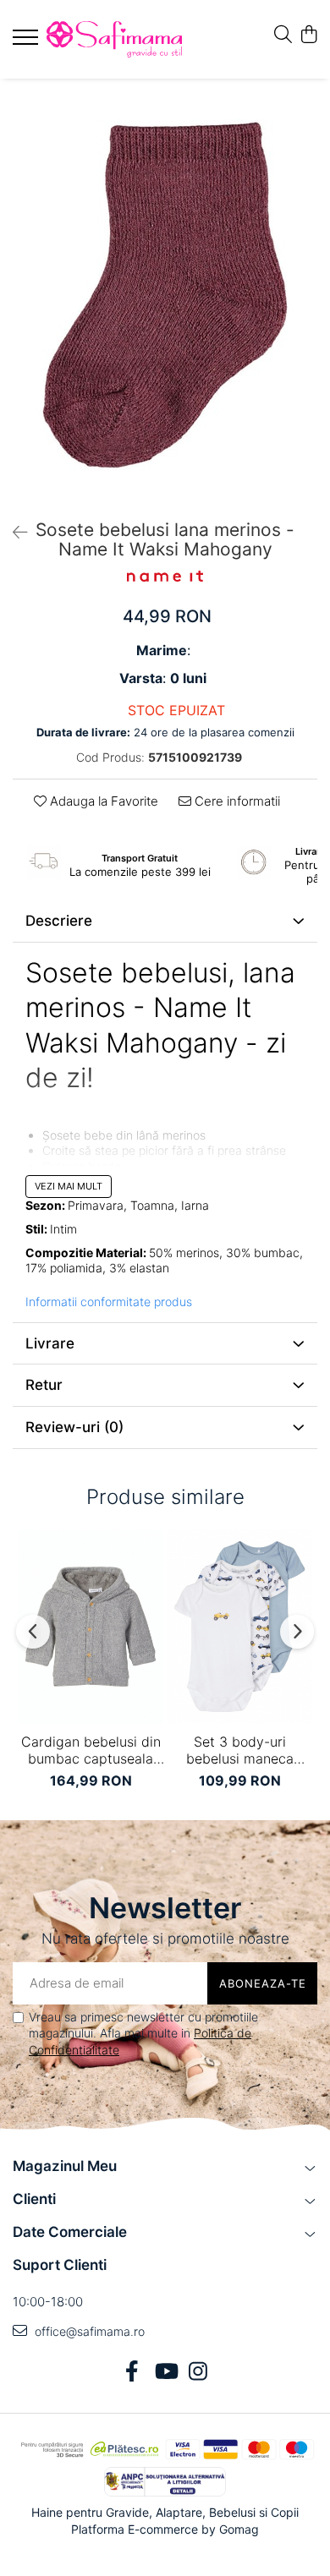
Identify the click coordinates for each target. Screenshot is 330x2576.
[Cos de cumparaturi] (308, 35)
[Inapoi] (13, 533)
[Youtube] (165, 2372)
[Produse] (27, 42)
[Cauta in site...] (283, 35)
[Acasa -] (114, 39)
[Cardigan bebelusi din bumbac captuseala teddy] (91, 1627)
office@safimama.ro (88, 2331)
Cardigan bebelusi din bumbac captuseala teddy (91, 1750)
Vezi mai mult (69, 1186)
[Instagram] (198, 2372)
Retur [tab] (44, 1385)
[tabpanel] (165, 295)
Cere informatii (236, 801)
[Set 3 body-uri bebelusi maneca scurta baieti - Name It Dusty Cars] (239, 1627)
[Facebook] (132, 2372)
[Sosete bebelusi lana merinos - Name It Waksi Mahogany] (165, 295)
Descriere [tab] (59, 921)
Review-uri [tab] (74, 1427)
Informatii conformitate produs (109, 1302)
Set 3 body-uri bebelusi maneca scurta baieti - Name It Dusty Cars (240, 1750)
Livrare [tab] (50, 1343)
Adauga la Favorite (102, 801)
